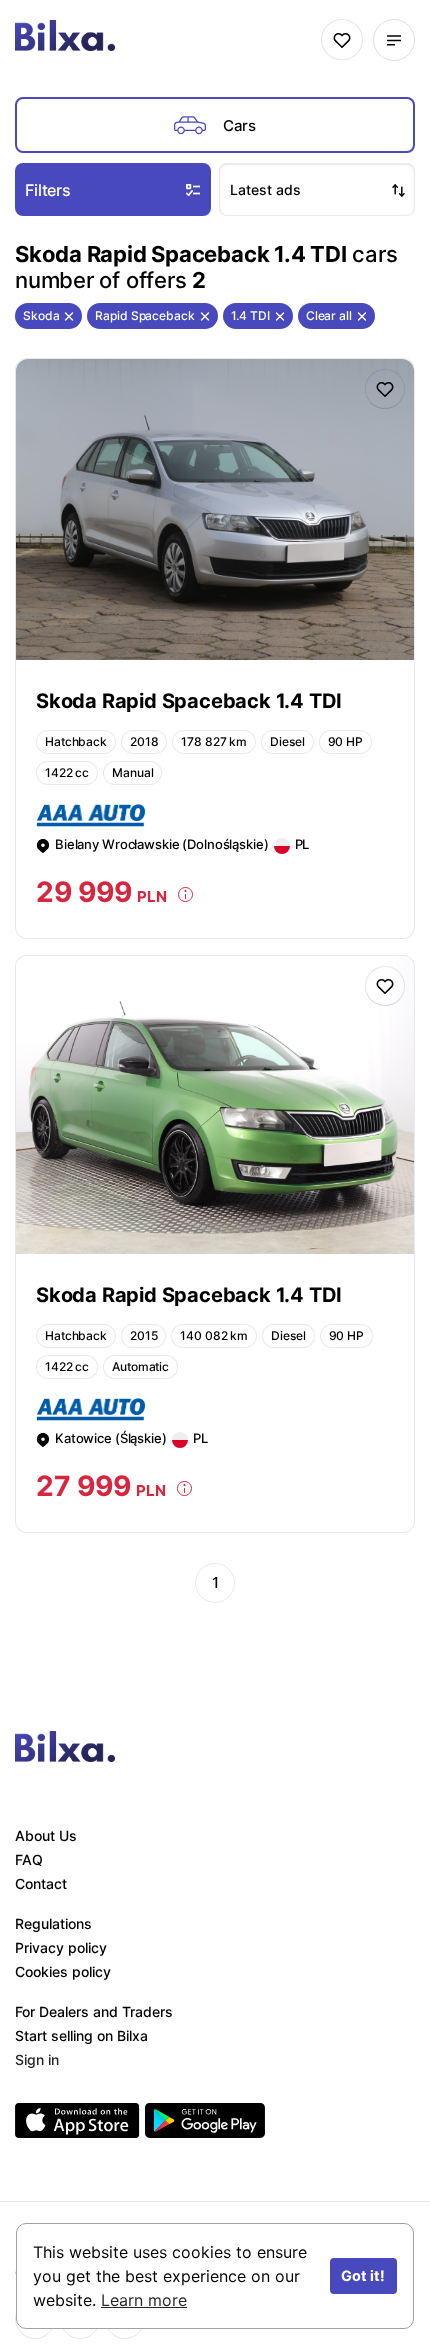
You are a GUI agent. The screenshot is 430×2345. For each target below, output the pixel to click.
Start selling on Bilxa (81, 2035)
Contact (41, 1883)
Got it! (363, 2275)
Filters (48, 190)
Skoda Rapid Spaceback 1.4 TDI (189, 701)
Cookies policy (63, 1971)
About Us (46, 1835)
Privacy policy (61, 1947)
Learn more (144, 2300)
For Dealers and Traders (94, 2011)
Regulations (53, 1923)
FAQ (29, 1859)
